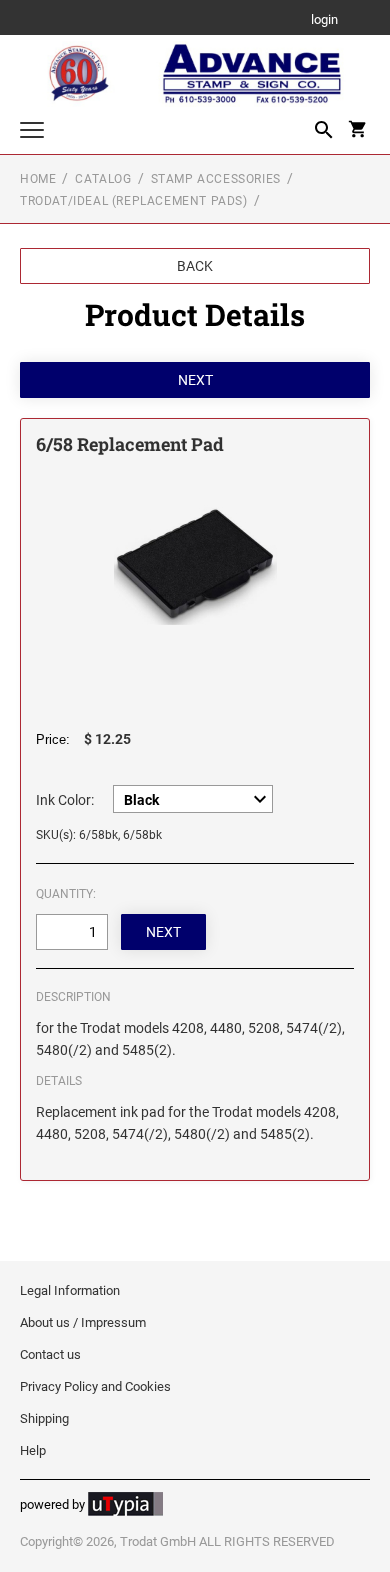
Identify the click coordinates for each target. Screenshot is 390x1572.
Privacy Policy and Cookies (95, 1386)
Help (33, 1450)
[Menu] (32, 132)
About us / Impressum (83, 1322)
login (324, 20)
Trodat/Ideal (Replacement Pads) (134, 201)
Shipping (44, 1418)
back (195, 266)
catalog (103, 179)
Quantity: (66, 894)
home (38, 179)
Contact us (50, 1354)
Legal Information (70, 1290)
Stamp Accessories (216, 179)
